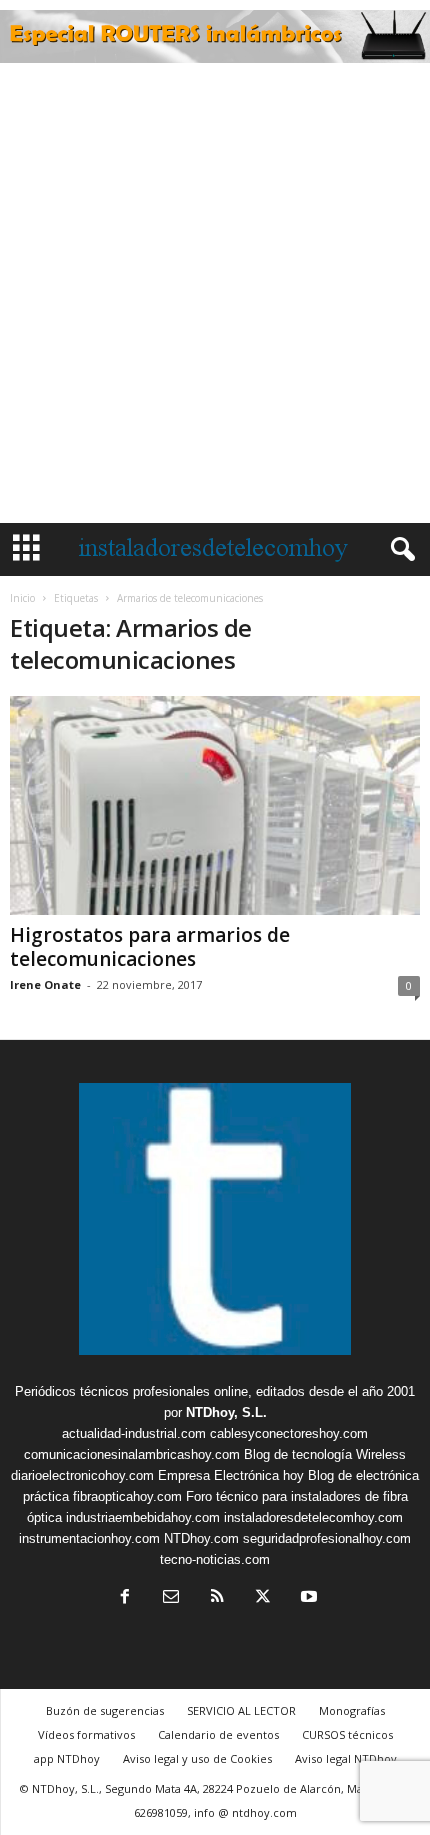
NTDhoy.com (201, 1538)
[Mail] (171, 1598)
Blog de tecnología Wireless (325, 1454)
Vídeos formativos (86, 1734)
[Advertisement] (215, 298)
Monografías (352, 1710)
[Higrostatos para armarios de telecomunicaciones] (215, 805)
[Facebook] (125, 1598)
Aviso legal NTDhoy (346, 1758)
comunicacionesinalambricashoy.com (132, 1454)
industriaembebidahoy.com (143, 1517)
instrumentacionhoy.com (89, 1538)
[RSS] (217, 1598)
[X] (263, 1598)
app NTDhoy (67, 1758)
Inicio (22, 598)
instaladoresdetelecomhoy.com (313, 1517)
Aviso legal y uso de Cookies (197, 1758)
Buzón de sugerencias (105, 1710)
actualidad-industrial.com (134, 1433)
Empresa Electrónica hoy (231, 1475)
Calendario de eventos (218, 1734)
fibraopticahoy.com (127, 1496)
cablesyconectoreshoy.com (289, 1433)
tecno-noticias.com (215, 1559)
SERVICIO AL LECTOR (241, 1710)
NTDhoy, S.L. (226, 1412)
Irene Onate (45, 984)
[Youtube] (307, 1598)
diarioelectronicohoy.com (82, 1475)
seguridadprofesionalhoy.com (327, 1538)
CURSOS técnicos (347, 1734)
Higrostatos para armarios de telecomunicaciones (150, 947)
